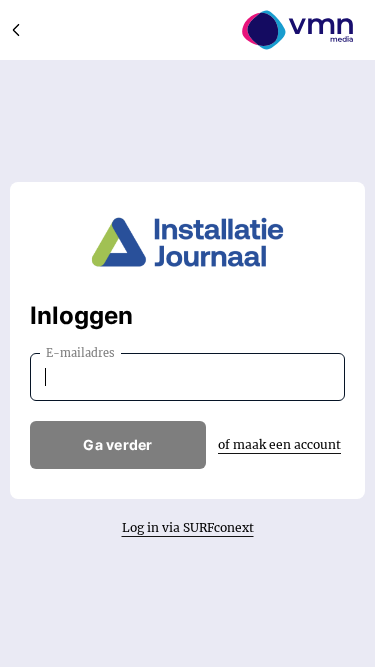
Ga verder (118, 444)
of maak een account (279, 444)
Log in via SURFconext (188, 527)
